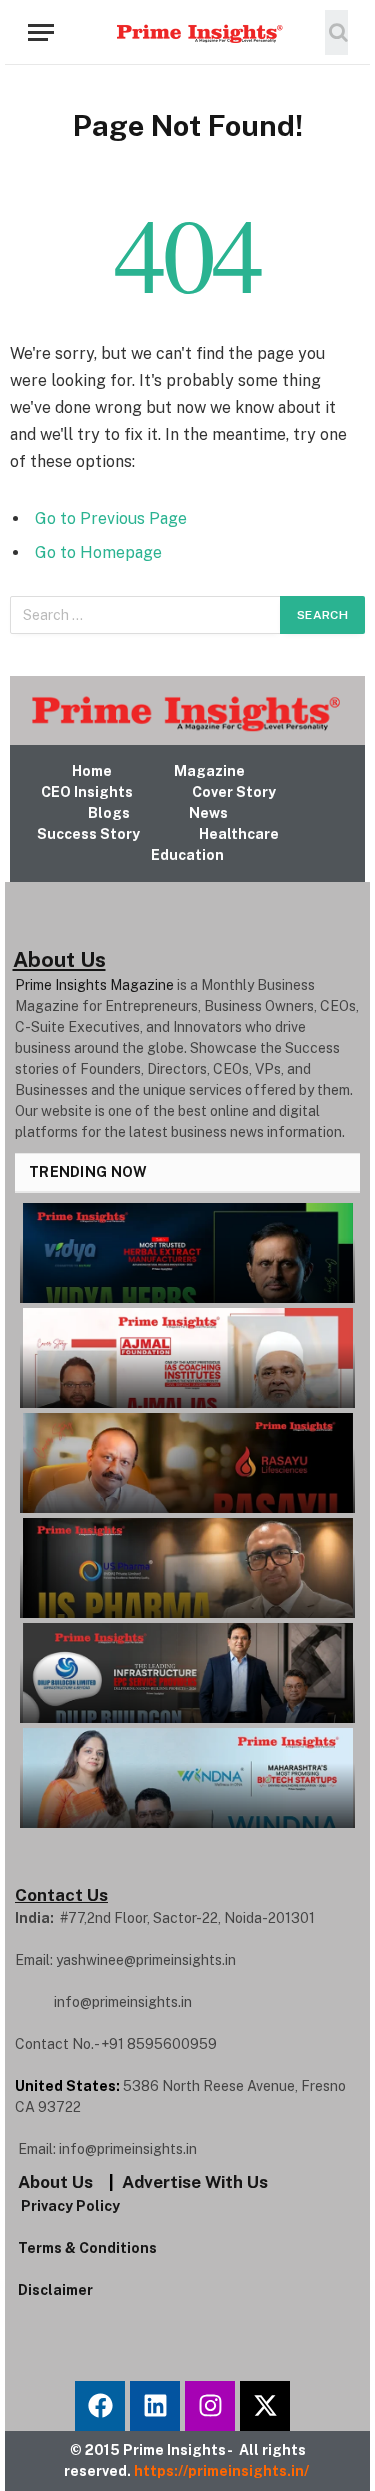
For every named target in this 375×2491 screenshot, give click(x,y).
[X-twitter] (265, 2406)
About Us (55, 2182)
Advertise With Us (195, 2182)
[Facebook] (100, 2406)
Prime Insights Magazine (94, 985)
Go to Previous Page (111, 518)
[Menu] (41, 32)
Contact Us (61, 1895)
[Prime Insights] (188, 32)
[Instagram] (210, 2406)
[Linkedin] (155, 2406)
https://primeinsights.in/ (223, 2471)
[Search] (336, 32)
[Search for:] (146, 615)
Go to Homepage (98, 552)
